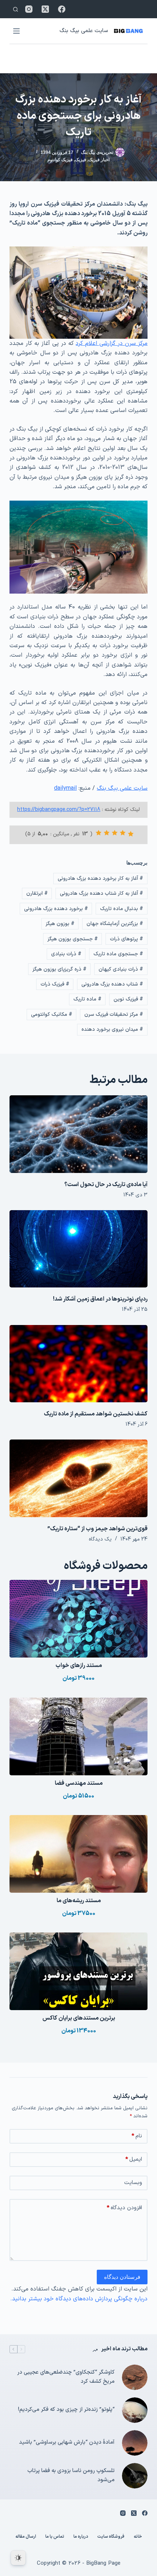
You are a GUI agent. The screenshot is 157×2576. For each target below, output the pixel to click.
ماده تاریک (87, 999)
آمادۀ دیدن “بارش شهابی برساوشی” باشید (67, 2442)
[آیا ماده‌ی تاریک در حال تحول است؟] (78, 1134)
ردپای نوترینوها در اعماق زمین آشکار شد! (100, 1299)
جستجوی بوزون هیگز (73, 939)
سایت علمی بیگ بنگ (84, 31)
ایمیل (134, 2159)
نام (137, 2136)
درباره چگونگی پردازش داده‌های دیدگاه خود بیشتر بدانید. (79, 2299)
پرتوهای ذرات (127, 939)
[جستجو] (16, 9)
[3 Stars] (115, 833)
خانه (138, 2537)
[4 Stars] (107, 833)
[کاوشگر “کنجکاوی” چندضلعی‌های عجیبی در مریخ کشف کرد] (135, 2377)
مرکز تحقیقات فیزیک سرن (114, 1015)
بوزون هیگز (60, 924)
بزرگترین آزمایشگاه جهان (115, 924)
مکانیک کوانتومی (52, 1015)
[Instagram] (29, 9)
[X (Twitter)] (45, 9)
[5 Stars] (99, 833)
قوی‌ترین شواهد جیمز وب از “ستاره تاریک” (97, 1529)
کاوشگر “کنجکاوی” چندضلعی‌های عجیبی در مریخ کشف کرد (66, 2377)
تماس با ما (55, 2537)
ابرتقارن (37, 893)
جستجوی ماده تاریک (118, 954)
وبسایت (133, 2183)
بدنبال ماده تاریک (122, 909)
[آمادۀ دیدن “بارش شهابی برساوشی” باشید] (135, 2443)
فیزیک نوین (128, 999)
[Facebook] (62, 9)
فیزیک (81, 160)
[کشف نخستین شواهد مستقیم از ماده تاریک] (78, 1364)
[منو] (16, 31)
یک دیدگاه (100, 1539)
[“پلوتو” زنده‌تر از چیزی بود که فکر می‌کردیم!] (135, 2410)
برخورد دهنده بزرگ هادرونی (56, 909)
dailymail (65, 788)
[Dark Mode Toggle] (18, 2558)
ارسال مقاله (26, 2537)
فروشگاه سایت (111, 2537)
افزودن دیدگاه (124, 2208)
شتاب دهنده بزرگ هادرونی (112, 984)
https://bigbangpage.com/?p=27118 (59, 810)
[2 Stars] (123, 833)
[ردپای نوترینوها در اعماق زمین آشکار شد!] (78, 1249)
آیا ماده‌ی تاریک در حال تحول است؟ (106, 1185)
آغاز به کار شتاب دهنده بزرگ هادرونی (102, 893)
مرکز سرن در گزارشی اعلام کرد (112, 343)
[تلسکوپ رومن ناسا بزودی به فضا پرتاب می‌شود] (135, 2476)
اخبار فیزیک (99, 160)
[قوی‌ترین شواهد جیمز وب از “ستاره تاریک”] (78, 1478)
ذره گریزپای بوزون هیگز (60, 969)
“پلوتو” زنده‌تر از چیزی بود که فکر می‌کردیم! (66, 2410)
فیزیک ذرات (55, 984)
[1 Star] (131, 834)
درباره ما (81, 2537)
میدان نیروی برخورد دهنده (112, 1029)
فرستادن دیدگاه (122, 2277)
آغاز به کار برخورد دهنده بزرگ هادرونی (100, 879)
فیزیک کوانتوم (60, 160)
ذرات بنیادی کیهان (121, 969)
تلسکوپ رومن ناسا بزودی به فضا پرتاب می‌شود (71, 2475)
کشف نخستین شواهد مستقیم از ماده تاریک (96, 1414)
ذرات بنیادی (66, 954)
